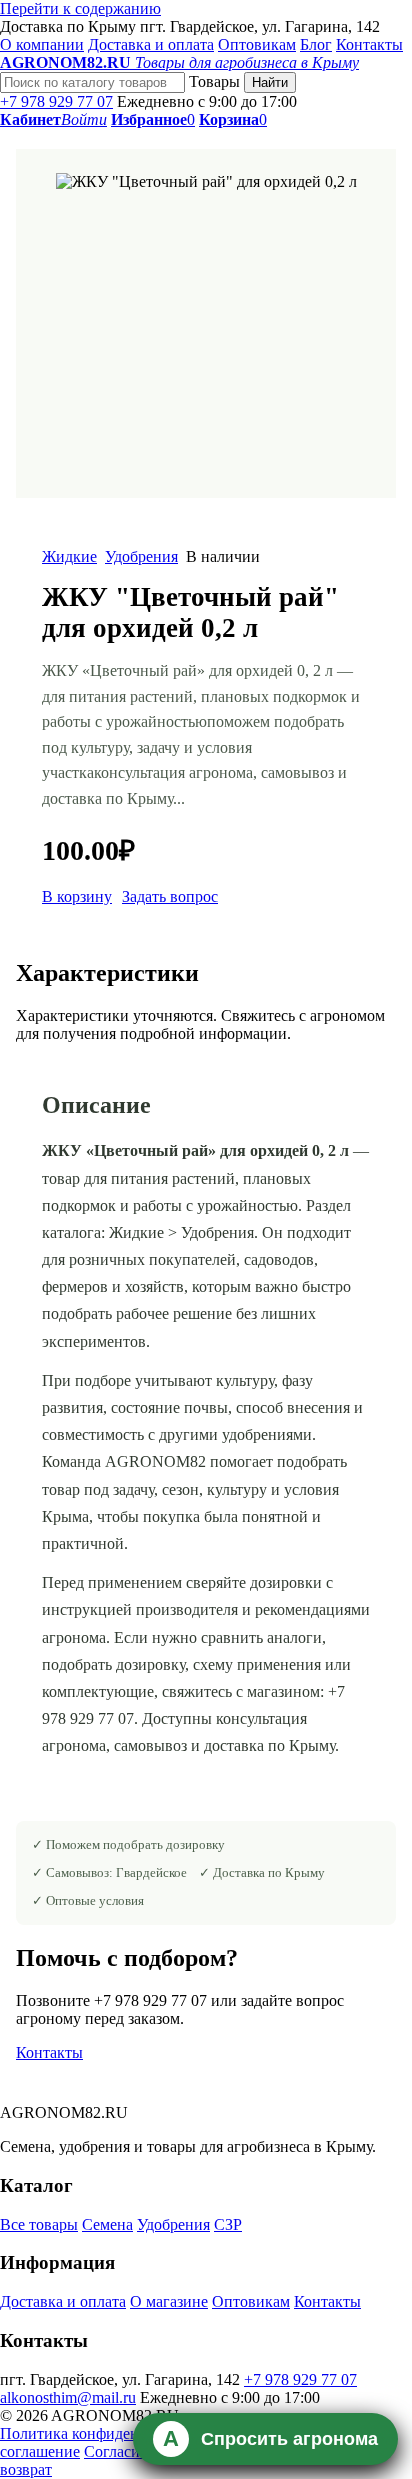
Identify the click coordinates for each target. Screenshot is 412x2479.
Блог (316, 44)
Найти (270, 82)
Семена (107, 2224)
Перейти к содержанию (80, 8)
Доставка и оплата (151, 44)
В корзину (77, 896)
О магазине (169, 2301)
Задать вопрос (170, 896)
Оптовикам (257, 44)
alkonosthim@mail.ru (68, 2397)
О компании (42, 44)
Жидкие (69, 556)
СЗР (228, 2224)
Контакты (369, 44)
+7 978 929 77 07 (56, 101)
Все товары (39, 2224)
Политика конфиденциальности (109, 2433)
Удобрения (141, 556)
